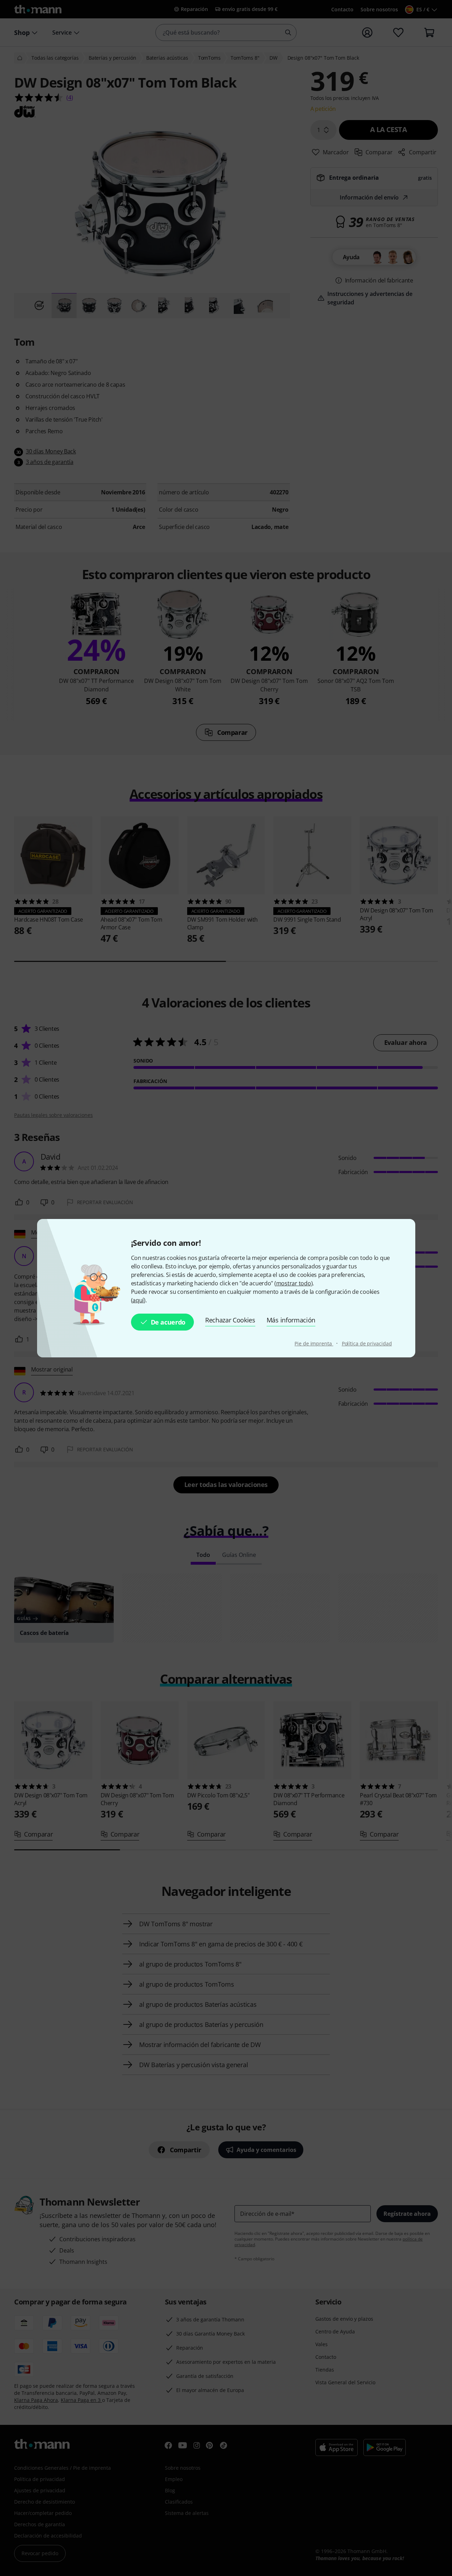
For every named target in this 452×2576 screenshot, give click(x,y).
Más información (291, 1320)
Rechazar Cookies (230, 1320)
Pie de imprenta (314, 1343)
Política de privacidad (367, 1343)
